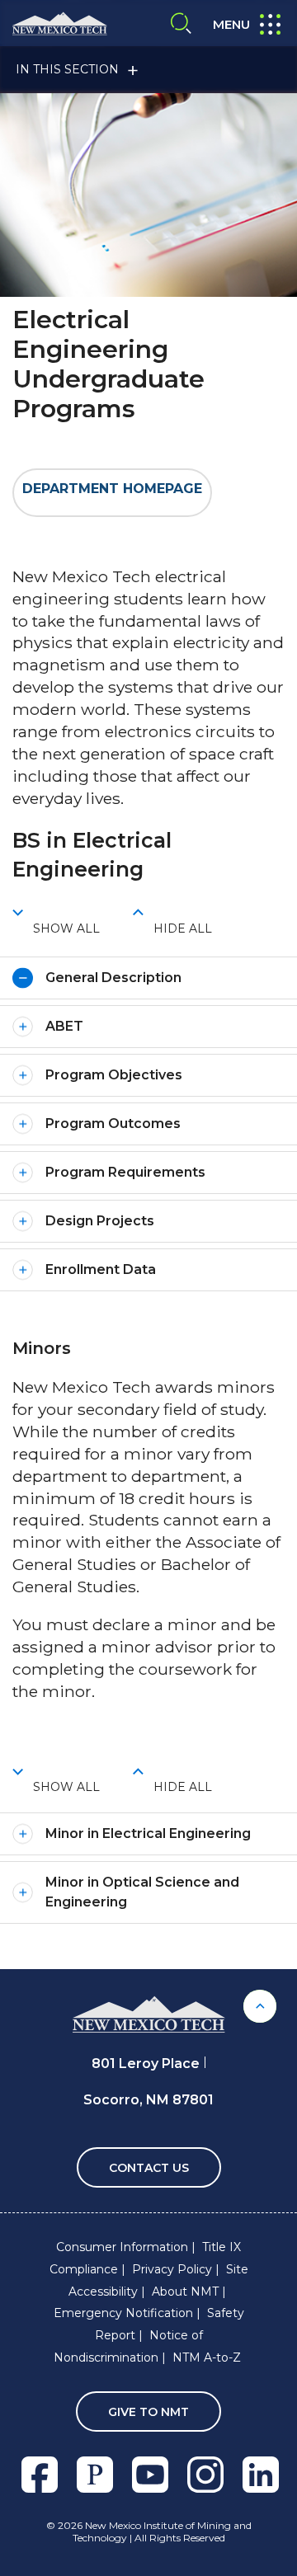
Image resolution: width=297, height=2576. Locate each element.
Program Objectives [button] (114, 1075)
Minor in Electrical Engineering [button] (148, 1833)
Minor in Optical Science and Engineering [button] (142, 1892)
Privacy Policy (172, 2269)
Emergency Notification (123, 2313)
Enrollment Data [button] (101, 1269)
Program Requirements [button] (125, 1172)
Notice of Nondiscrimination (128, 2346)
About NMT (185, 2292)
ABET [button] (64, 1026)
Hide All (183, 928)
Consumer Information (122, 2247)
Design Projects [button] (100, 1221)
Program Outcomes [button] (113, 1123)
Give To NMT (148, 2412)
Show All (66, 928)
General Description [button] (113, 978)
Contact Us (149, 2168)
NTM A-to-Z (207, 2357)
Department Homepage (112, 489)
